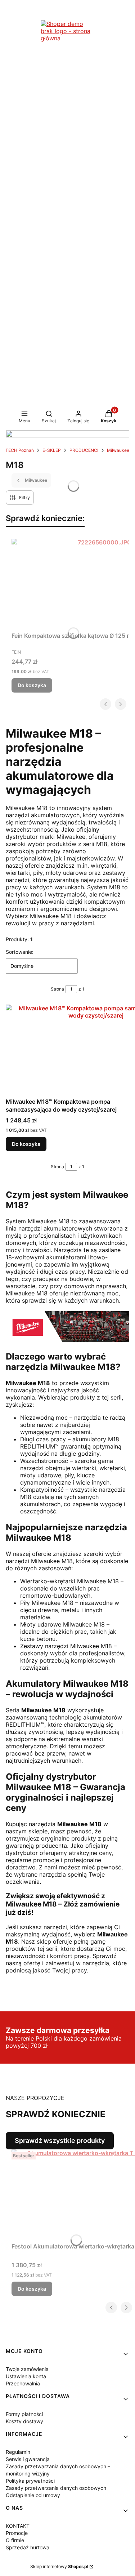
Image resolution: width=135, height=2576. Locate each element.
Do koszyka (32, 685)
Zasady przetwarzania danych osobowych (56, 2488)
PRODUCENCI (84, 450)
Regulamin (18, 2452)
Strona (57, 989)
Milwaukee (118, 450)
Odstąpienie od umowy (33, 2495)
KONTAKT (18, 2526)
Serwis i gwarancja (28, 2459)
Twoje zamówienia (27, 2369)
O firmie (15, 2540)
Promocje (17, 2533)
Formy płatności (24, 2414)
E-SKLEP (52, 450)
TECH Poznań (20, 450)
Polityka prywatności (30, 2481)
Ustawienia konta (26, 2376)
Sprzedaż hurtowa (28, 2547)
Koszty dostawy (24, 2421)
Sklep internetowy (59, 2566)
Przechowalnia (23, 2383)
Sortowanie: (20, 952)
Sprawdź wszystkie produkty (60, 2141)
